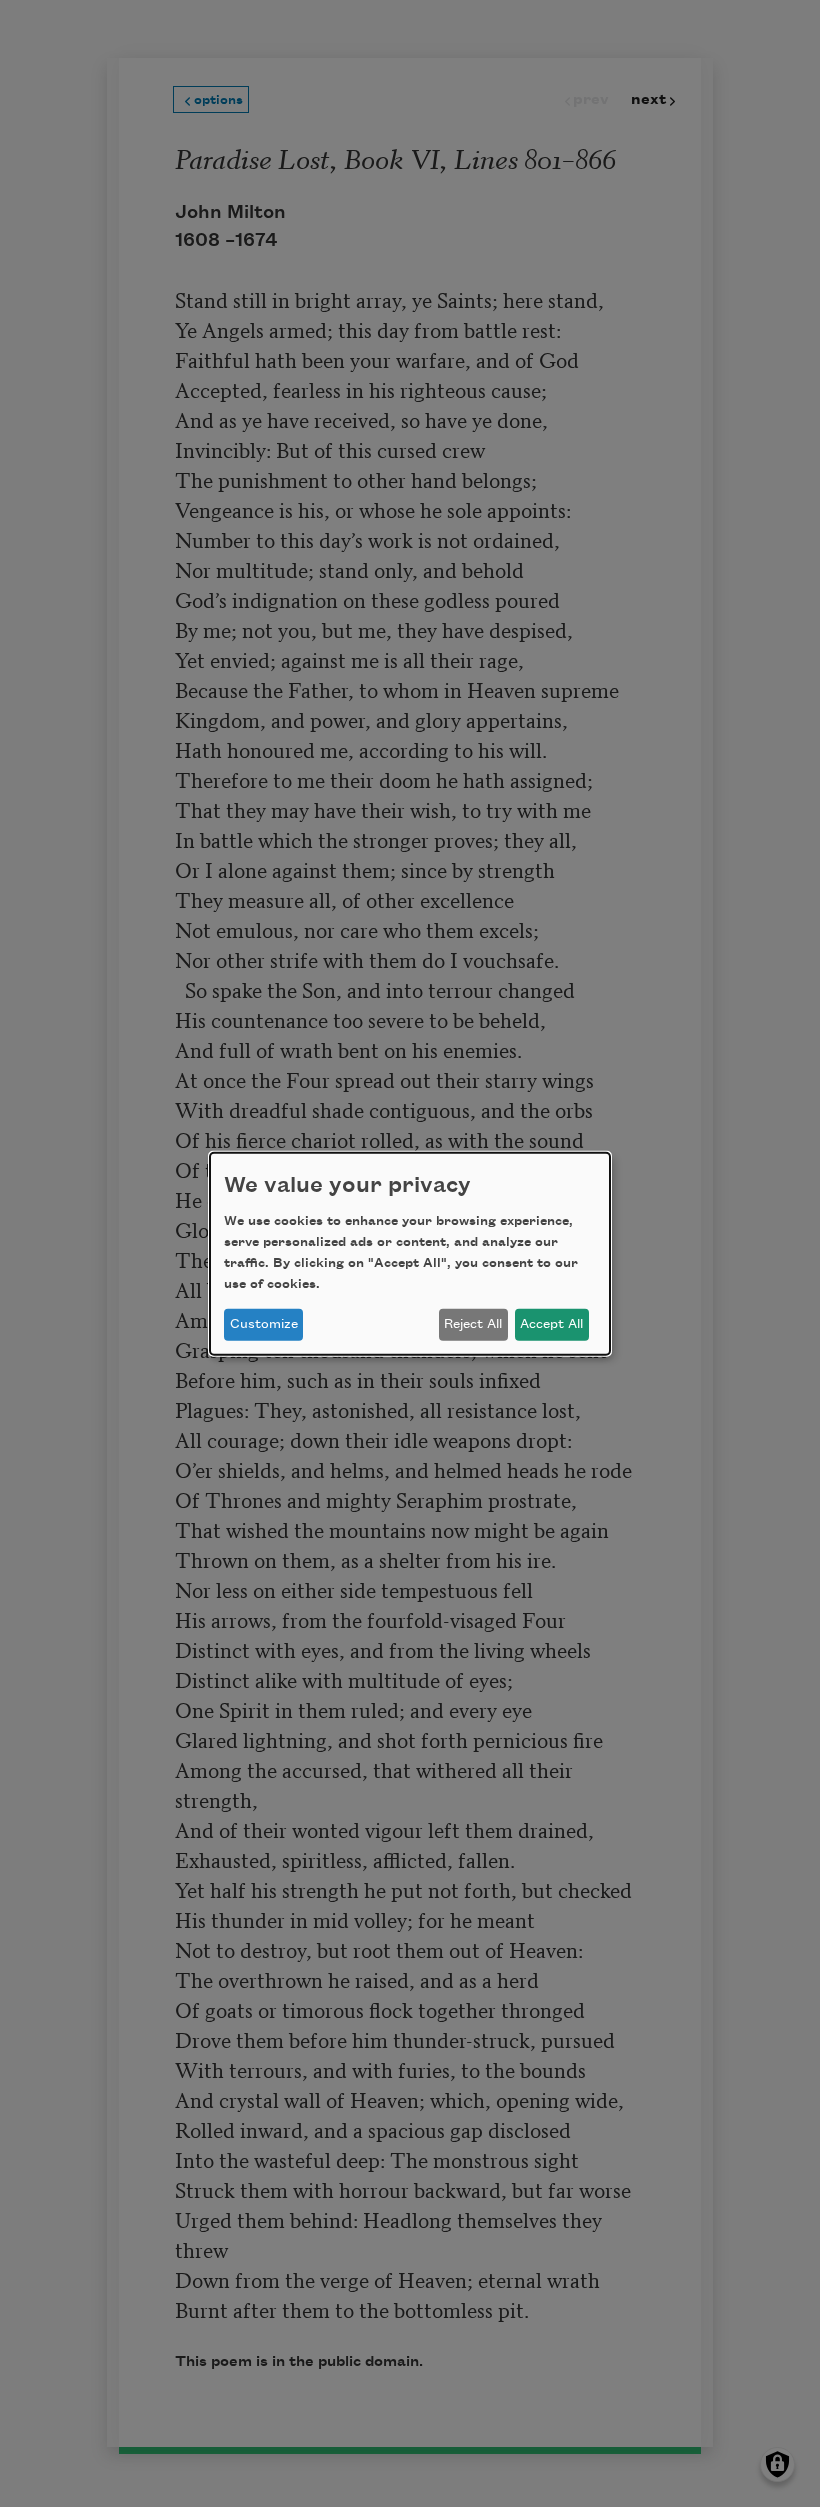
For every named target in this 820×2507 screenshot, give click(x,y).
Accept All (551, 1324)
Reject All (473, 1324)
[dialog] (410, 1253)
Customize (264, 1324)
